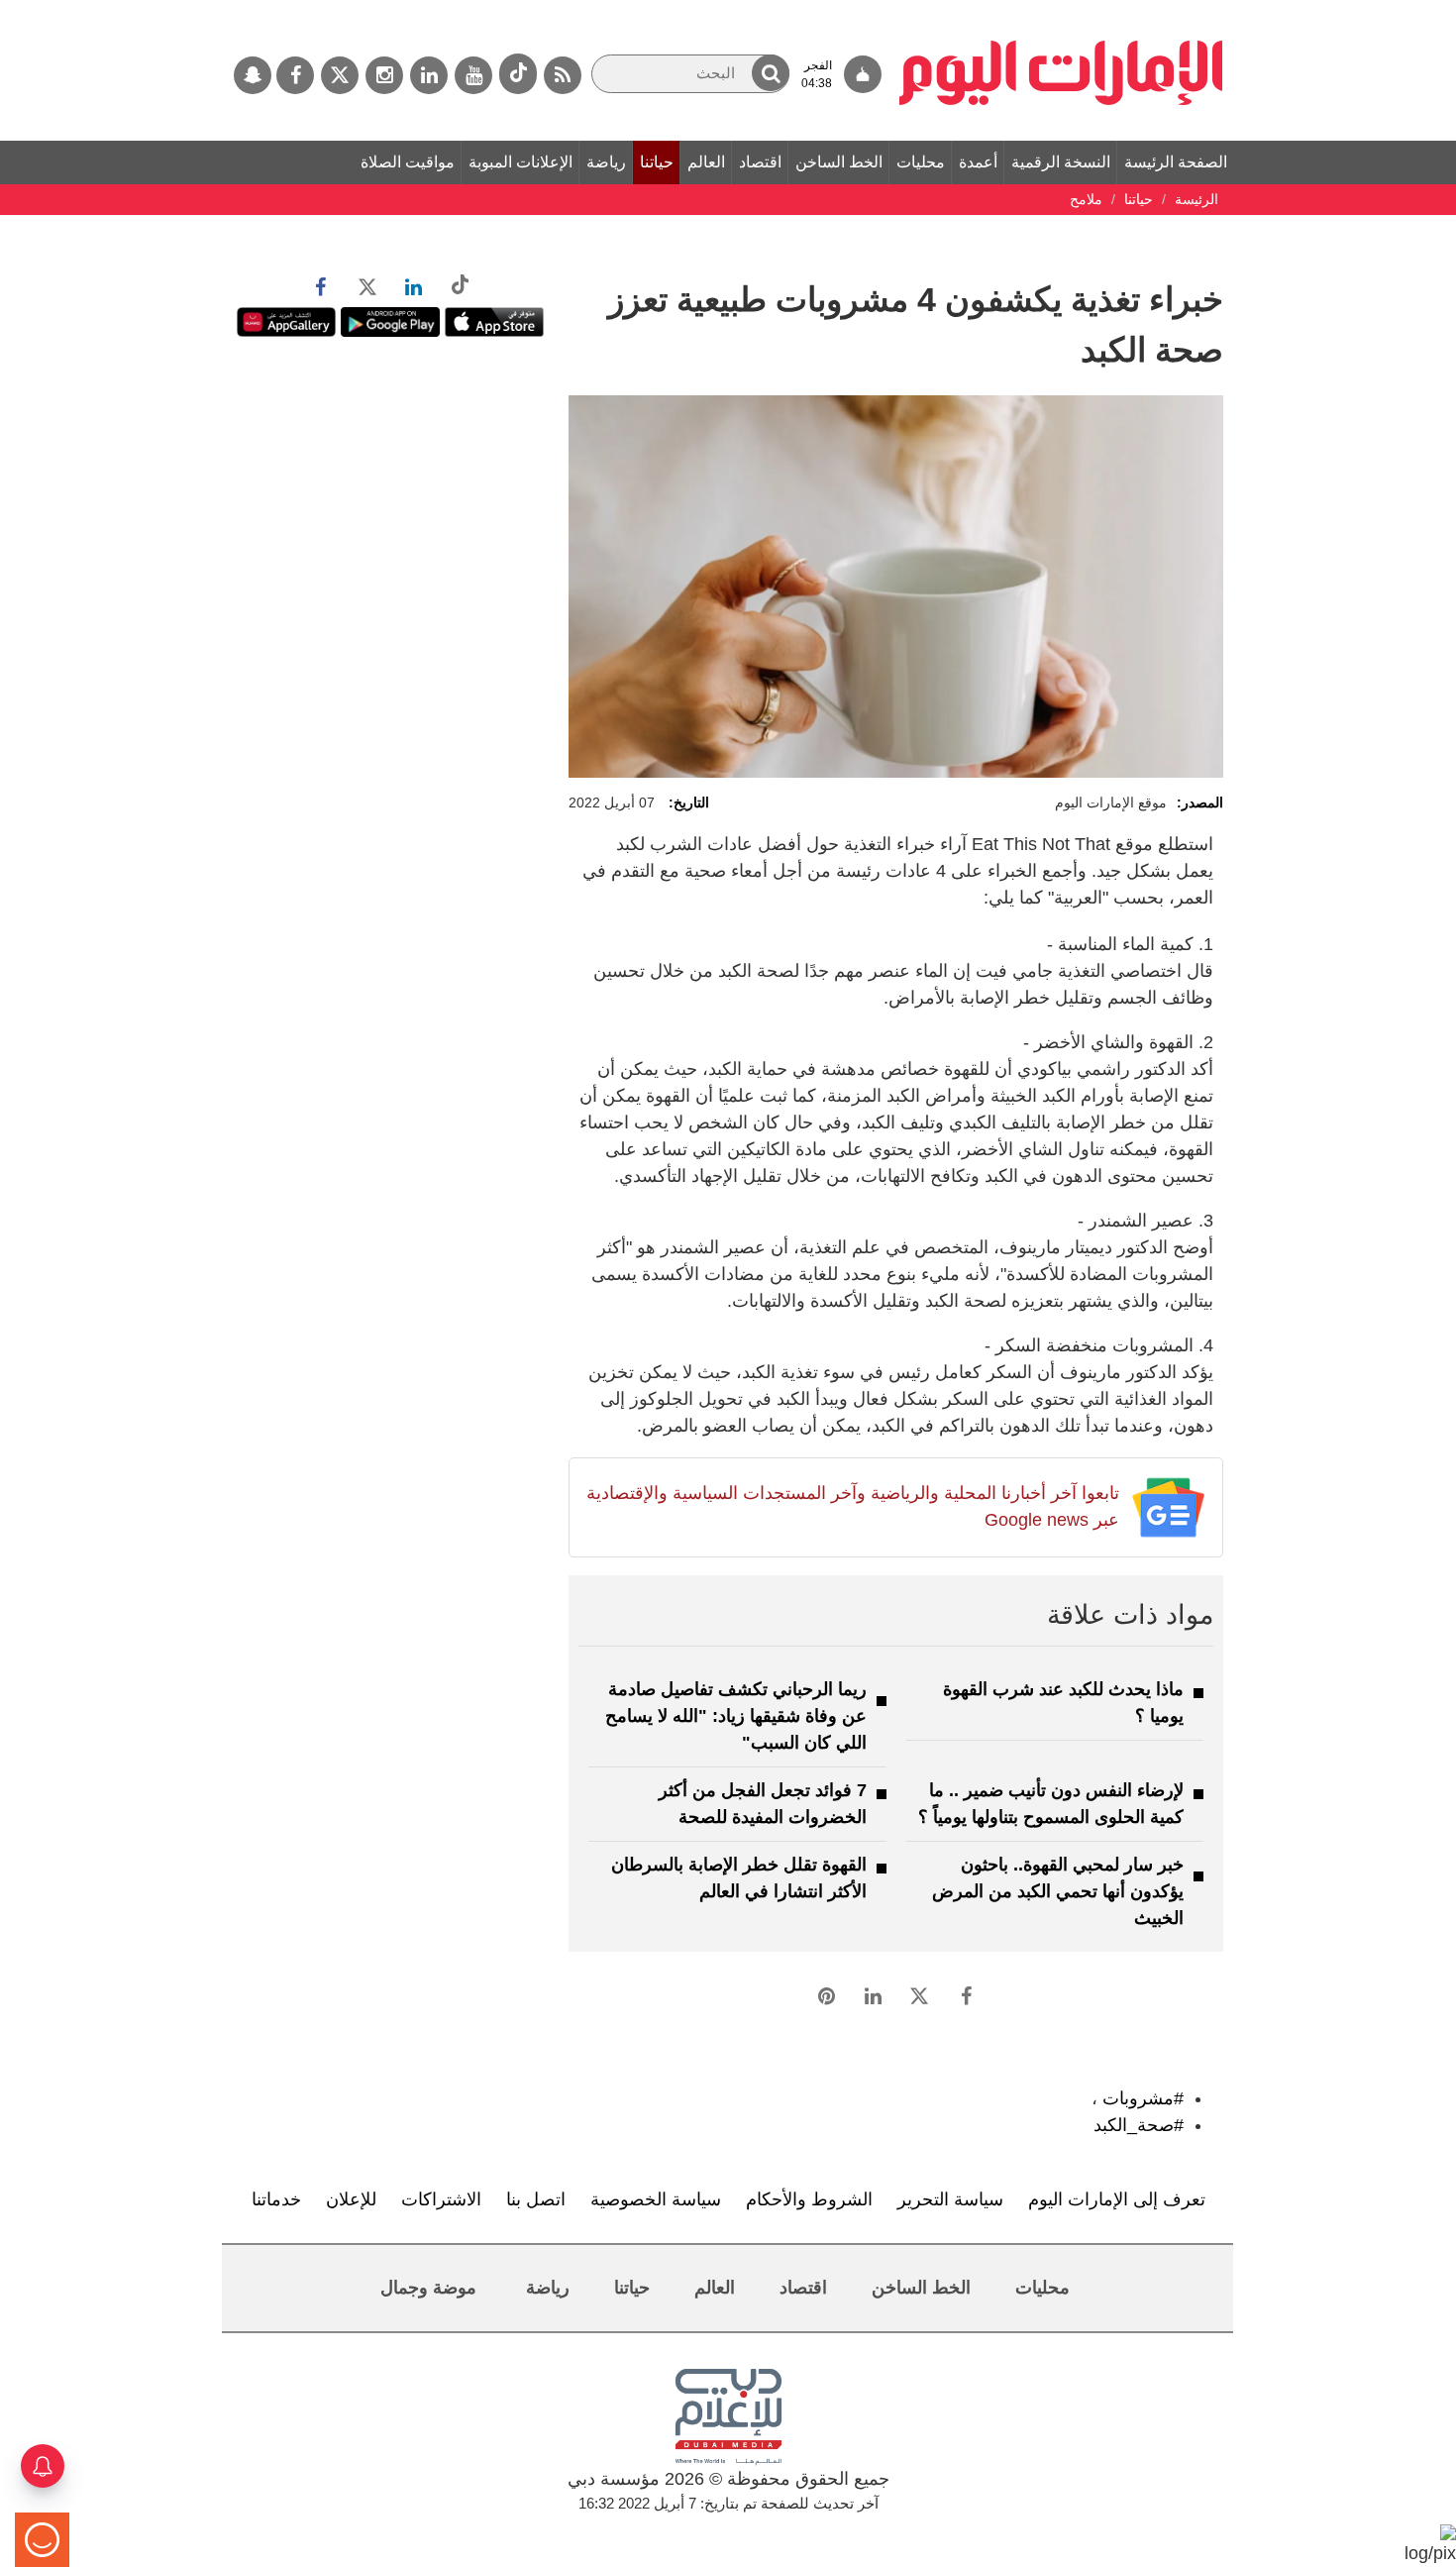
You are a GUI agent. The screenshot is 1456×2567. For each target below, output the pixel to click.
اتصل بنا (536, 2199)
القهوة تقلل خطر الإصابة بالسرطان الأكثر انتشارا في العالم (739, 1878)
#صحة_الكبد (1139, 2125)
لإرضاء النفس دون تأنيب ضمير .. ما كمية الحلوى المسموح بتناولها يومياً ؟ (1051, 1804)
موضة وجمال (428, 2288)
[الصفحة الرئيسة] (1061, 10)
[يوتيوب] (473, 75)
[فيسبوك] (295, 75)
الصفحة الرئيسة (1176, 162)
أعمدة (978, 162)
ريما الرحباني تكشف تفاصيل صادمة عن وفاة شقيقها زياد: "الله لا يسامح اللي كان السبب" (736, 1716)
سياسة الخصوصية (656, 2199)
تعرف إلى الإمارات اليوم (1117, 2199)
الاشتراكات (441, 2199)
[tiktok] (518, 74)
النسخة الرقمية (1061, 162)
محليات (921, 162)
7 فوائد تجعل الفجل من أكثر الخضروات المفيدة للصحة (763, 1804)
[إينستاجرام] (384, 75)
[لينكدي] (429, 75)
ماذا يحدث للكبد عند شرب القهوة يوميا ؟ (1063, 1703)
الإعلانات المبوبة (520, 162)
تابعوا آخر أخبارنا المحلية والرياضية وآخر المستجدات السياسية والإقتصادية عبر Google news (852, 1506)
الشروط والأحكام (809, 2199)
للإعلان (351, 2199)
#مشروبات (1143, 2098)
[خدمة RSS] (563, 75)
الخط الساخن (839, 162)
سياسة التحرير (950, 2199)
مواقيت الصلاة (408, 162)
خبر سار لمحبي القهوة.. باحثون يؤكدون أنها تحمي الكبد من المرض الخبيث (1058, 1891)
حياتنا (657, 162)
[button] (771, 73)
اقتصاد (760, 162)
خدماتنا (276, 2199)
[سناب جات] (253, 75)
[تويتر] (340, 75)
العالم (706, 162)
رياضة (606, 162)
